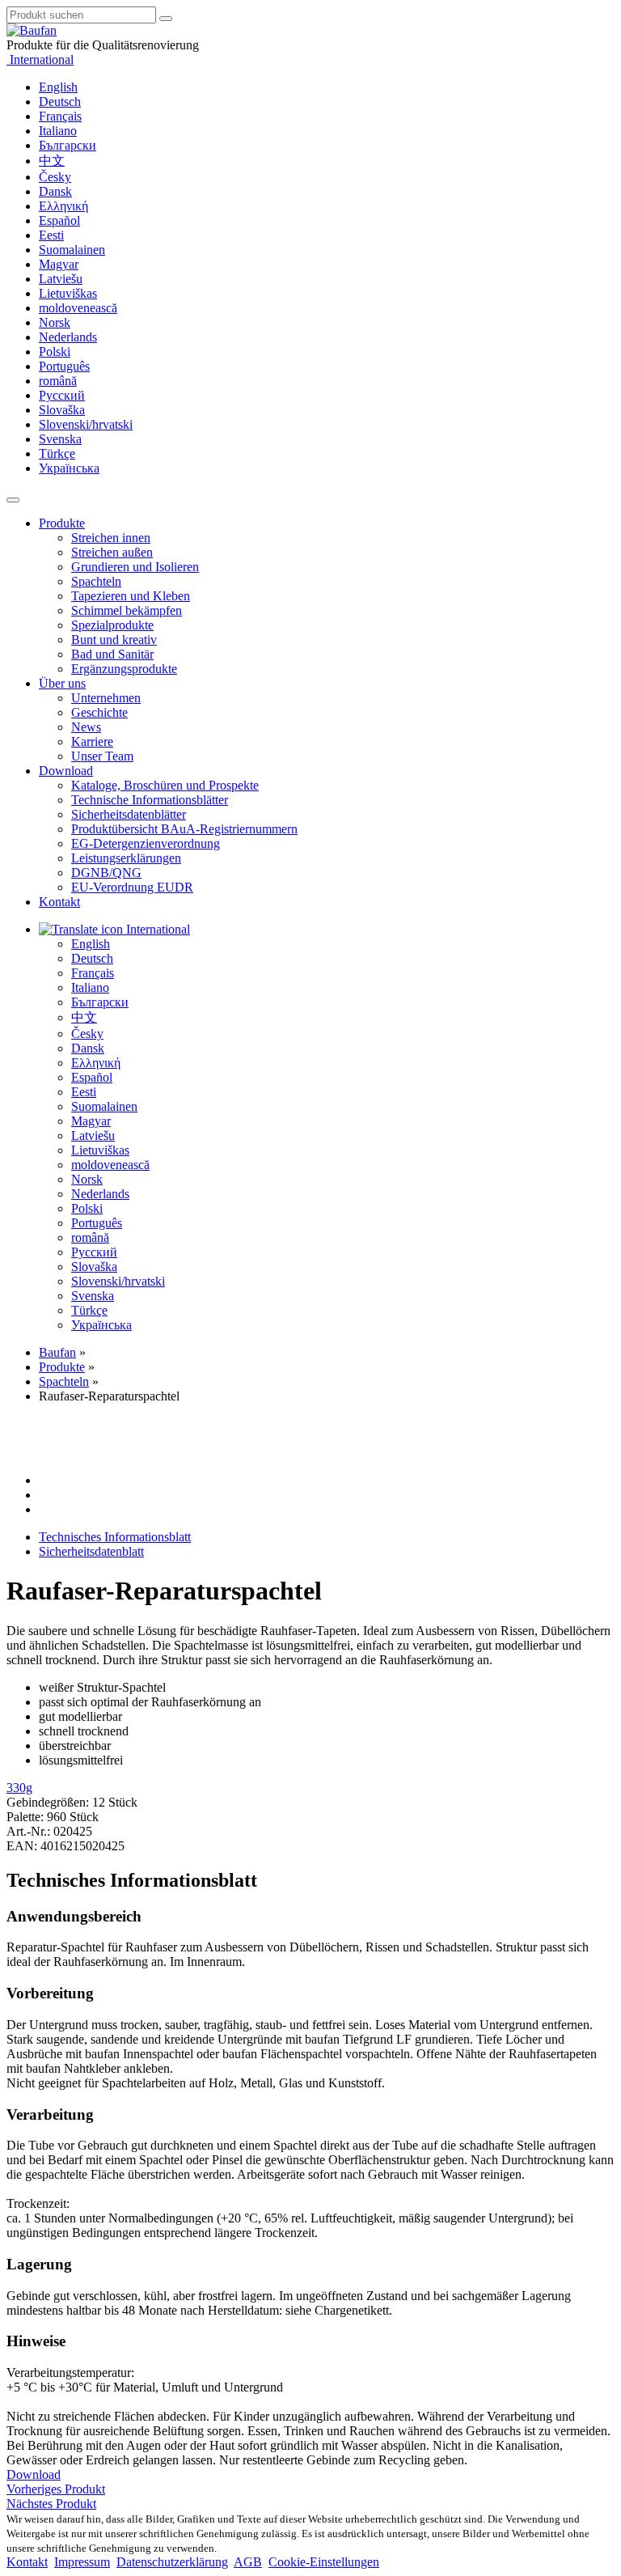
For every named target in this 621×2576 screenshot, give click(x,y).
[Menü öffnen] (13, 500)
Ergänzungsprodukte (124, 669)
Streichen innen (111, 538)
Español (59, 220)
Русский (62, 395)
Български (68, 145)
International (40, 59)
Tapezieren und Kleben (131, 596)
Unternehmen (106, 698)
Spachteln (96, 581)
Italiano (58, 131)
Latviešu (61, 279)
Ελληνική (63, 206)
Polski (55, 352)
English (58, 87)
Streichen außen (112, 552)
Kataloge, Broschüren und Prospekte (165, 785)
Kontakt (59, 902)
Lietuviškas (68, 293)
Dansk (55, 191)
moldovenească (78, 308)
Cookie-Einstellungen (324, 2562)
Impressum (82, 2562)
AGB (248, 2562)
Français (60, 116)
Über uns (62, 683)
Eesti (51, 235)
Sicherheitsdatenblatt (91, 1551)
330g (19, 1788)
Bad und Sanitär (112, 654)
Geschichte (99, 712)
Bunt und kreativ (114, 640)
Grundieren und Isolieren (135, 567)
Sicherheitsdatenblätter (129, 814)
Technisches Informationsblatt (115, 1537)
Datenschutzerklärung (172, 2562)
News (86, 727)
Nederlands (68, 337)
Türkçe (57, 453)
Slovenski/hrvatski (86, 424)
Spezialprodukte (112, 625)
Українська (69, 468)
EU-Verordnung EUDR (132, 887)
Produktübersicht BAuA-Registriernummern (184, 829)
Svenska (60, 439)
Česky (55, 177)
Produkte (62, 523)
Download (66, 771)
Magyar (59, 264)
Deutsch (60, 102)
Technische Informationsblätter (150, 800)
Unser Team (102, 756)
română (58, 381)
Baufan (57, 1352)
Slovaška (62, 410)
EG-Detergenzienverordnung (146, 843)
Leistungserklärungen (126, 858)
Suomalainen (72, 250)
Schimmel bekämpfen (127, 610)
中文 (52, 161)
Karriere (92, 741)
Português (64, 366)
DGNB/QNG (106, 873)
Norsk (55, 322)
